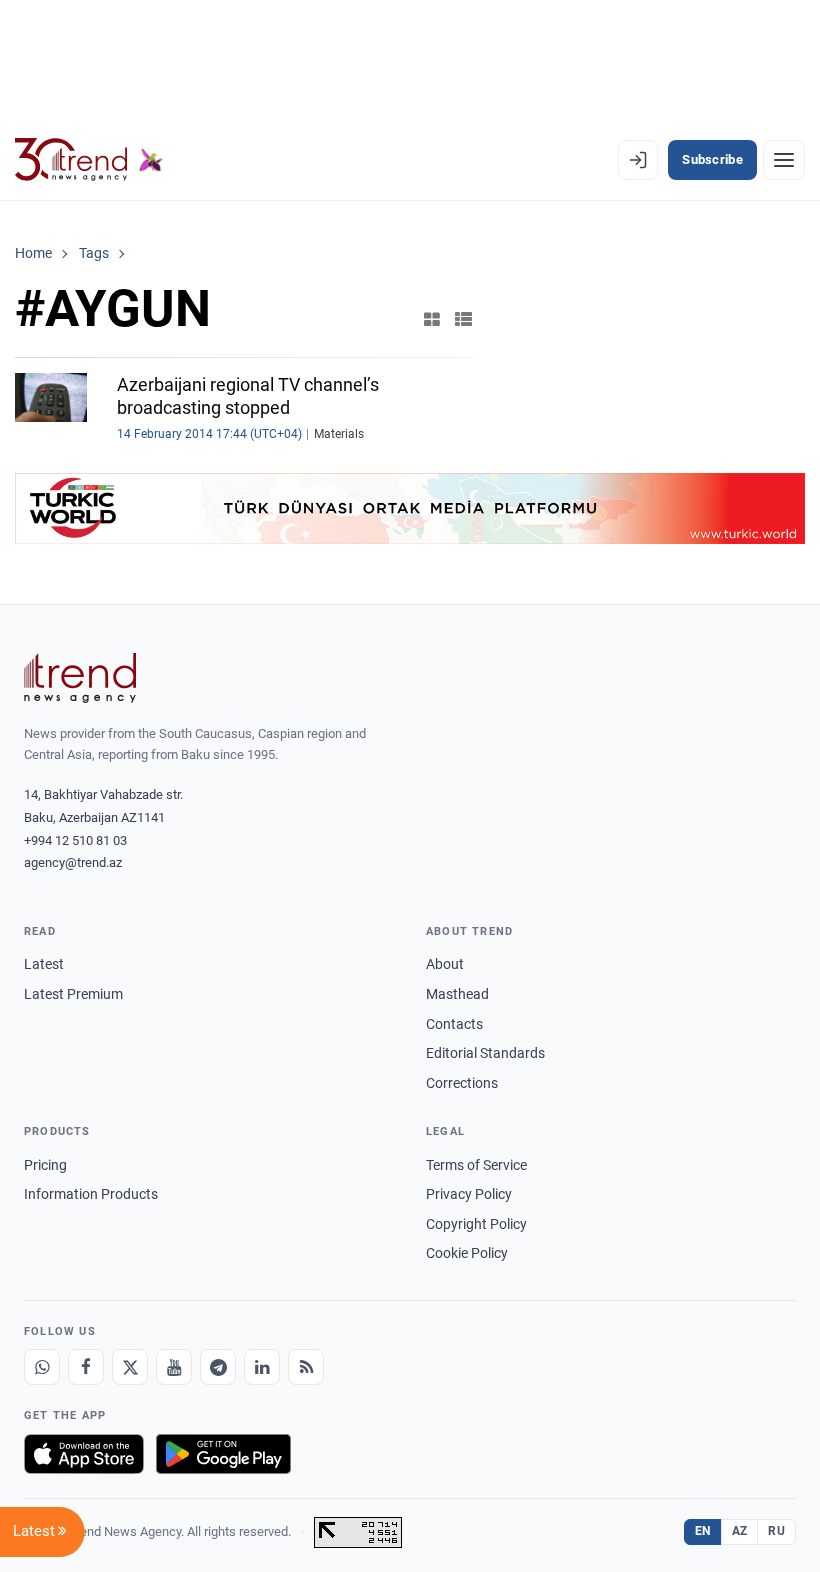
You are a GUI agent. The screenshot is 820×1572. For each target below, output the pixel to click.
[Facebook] (86, 1367)
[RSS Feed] (306, 1367)
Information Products (91, 1194)
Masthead (457, 994)
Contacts (454, 1024)
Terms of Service (476, 1165)
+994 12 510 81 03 (75, 840)
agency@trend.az (73, 862)
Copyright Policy (476, 1224)
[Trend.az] (89, 160)
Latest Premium (73, 994)
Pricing (45, 1165)
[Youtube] (174, 1367)
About (445, 964)
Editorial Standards (485, 1053)
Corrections (462, 1083)
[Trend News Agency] (80, 678)
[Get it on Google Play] (223, 1454)
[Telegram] (218, 1367)
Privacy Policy (469, 1194)
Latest (44, 964)
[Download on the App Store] (84, 1454)
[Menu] (784, 160)
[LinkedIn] (262, 1367)
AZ (740, 1531)
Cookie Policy (467, 1253)
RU (776, 1531)
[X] (130, 1367)
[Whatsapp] (42, 1367)
